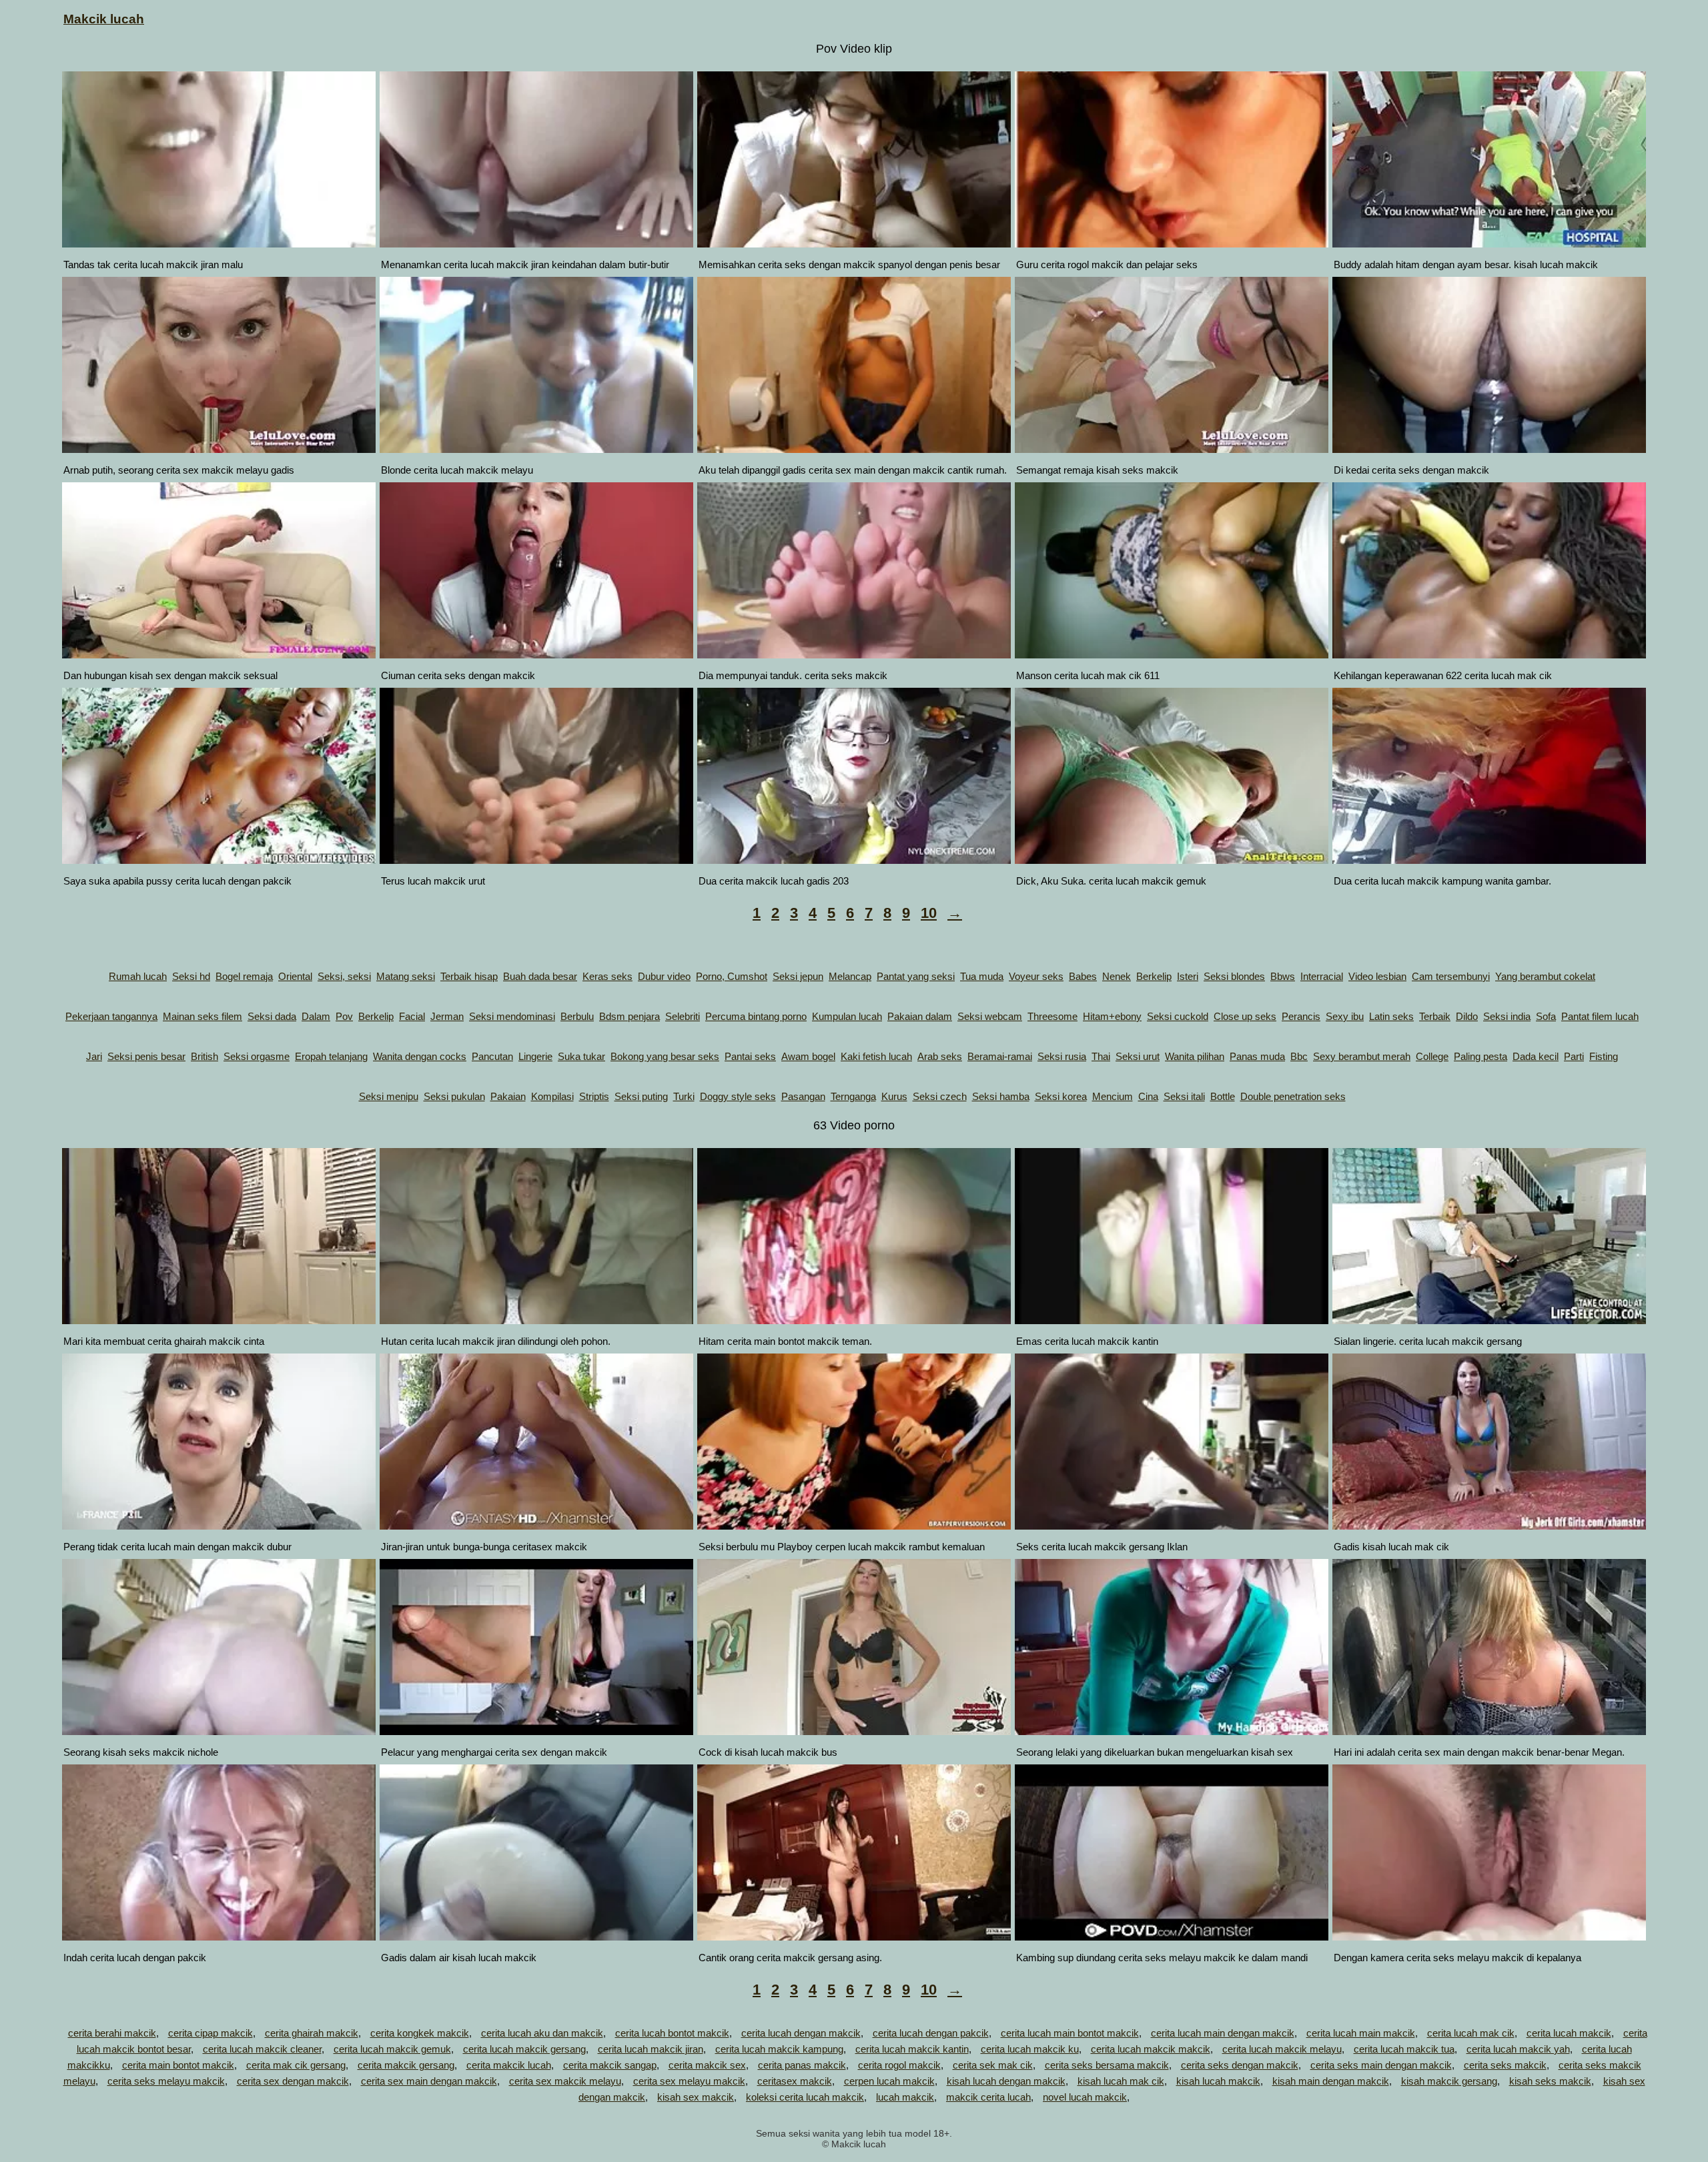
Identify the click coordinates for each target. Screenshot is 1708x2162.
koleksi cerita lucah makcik (805, 2097)
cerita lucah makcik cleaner (262, 2049)
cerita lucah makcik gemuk (392, 2049)
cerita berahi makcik (112, 2033)
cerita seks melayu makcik (166, 2081)
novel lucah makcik (1085, 2097)
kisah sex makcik (696, 2097)
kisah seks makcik (1550, 2081)
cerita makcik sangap (610, 2065)
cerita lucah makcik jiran (651, 2049)
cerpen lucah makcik (889, 2081)
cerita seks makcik (1505, 2065)
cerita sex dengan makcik (293, 2081)
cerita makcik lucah (509, 2065)
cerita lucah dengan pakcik (931, 2033)
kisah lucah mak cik (1121, 2081)
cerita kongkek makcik (420, 2033)
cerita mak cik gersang (296, 2065)
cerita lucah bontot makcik (672, 2033)
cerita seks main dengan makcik (1381, 2065)
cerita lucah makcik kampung (779, 2049)
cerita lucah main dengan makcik (1223, 2033)
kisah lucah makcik (1218, 2081)
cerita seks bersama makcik (1107, 2065)
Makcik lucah (104, 19)
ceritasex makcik (795, 2081)
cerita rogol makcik (899, 2065)
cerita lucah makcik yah (1518, 2049)
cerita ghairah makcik (312, 2033)
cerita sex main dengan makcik (429, 2081)
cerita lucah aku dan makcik (542, 2033)
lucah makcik (905, 2097)
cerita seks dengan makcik (1240, 2065)
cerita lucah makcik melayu (1282, 2049)
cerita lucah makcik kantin (912, 2049)
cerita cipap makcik (210, 2033)
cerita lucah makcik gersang (524, 2049)
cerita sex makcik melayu (565, 2081)
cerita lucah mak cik (1471, 2033)
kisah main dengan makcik (1331, 2081)
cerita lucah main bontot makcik (1070, 2033)
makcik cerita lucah (988, 2097)
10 (929, 913)
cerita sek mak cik (993, 2065)
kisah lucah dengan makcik (1006, 2081)
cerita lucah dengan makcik (801, 2033)
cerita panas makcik (802, 2065)
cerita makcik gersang (406, 2065)
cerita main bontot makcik (178, 2065)
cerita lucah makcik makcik (1151, 2049)
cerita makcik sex (707, 2065)
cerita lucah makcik (1569, 2033)
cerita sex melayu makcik (689, 2081)
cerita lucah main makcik (1361, 2033)
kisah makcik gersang (1449, 2081)
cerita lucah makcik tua (1404, 2049)
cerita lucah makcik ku (1030, 2049)
